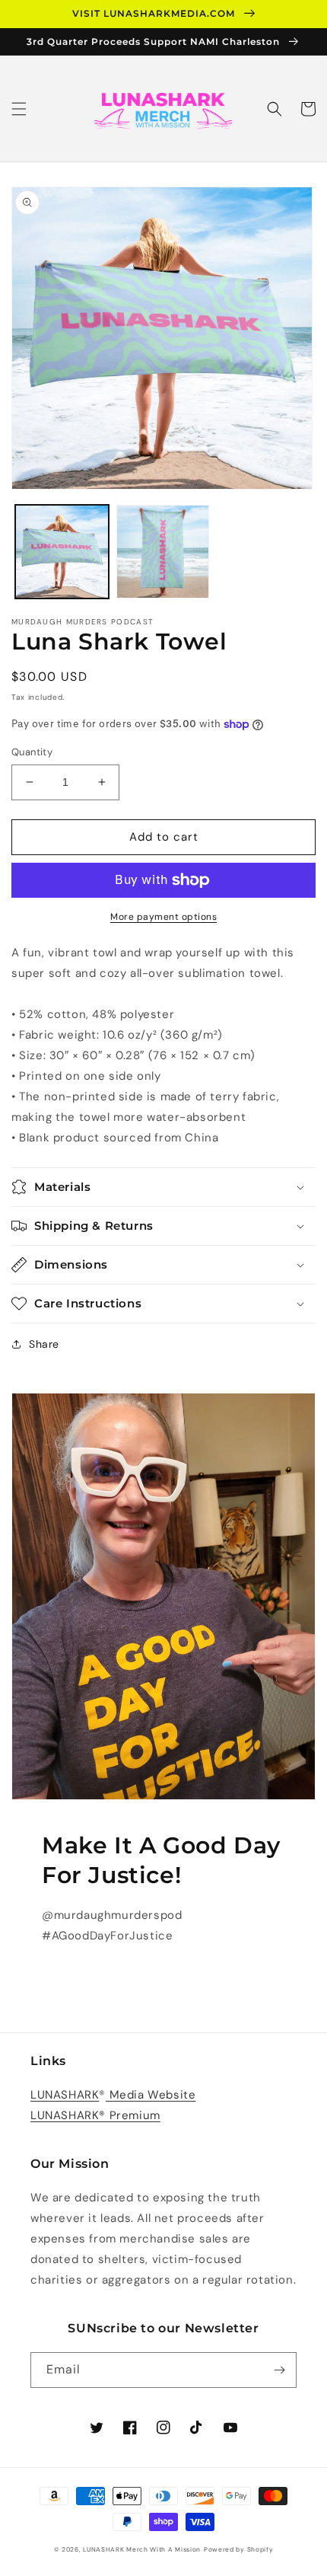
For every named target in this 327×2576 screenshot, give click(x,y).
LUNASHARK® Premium (95, 2115)
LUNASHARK (65, 2095)
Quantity (32, 752)
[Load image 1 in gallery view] (62, 552)
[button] (19, 109)
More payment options (163, 917)
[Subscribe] (279, 2370)
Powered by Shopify (239, 2550)
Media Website (151, 2095)
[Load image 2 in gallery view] (163, 552)
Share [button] (44, 1344)
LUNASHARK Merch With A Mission (142, 2550)
